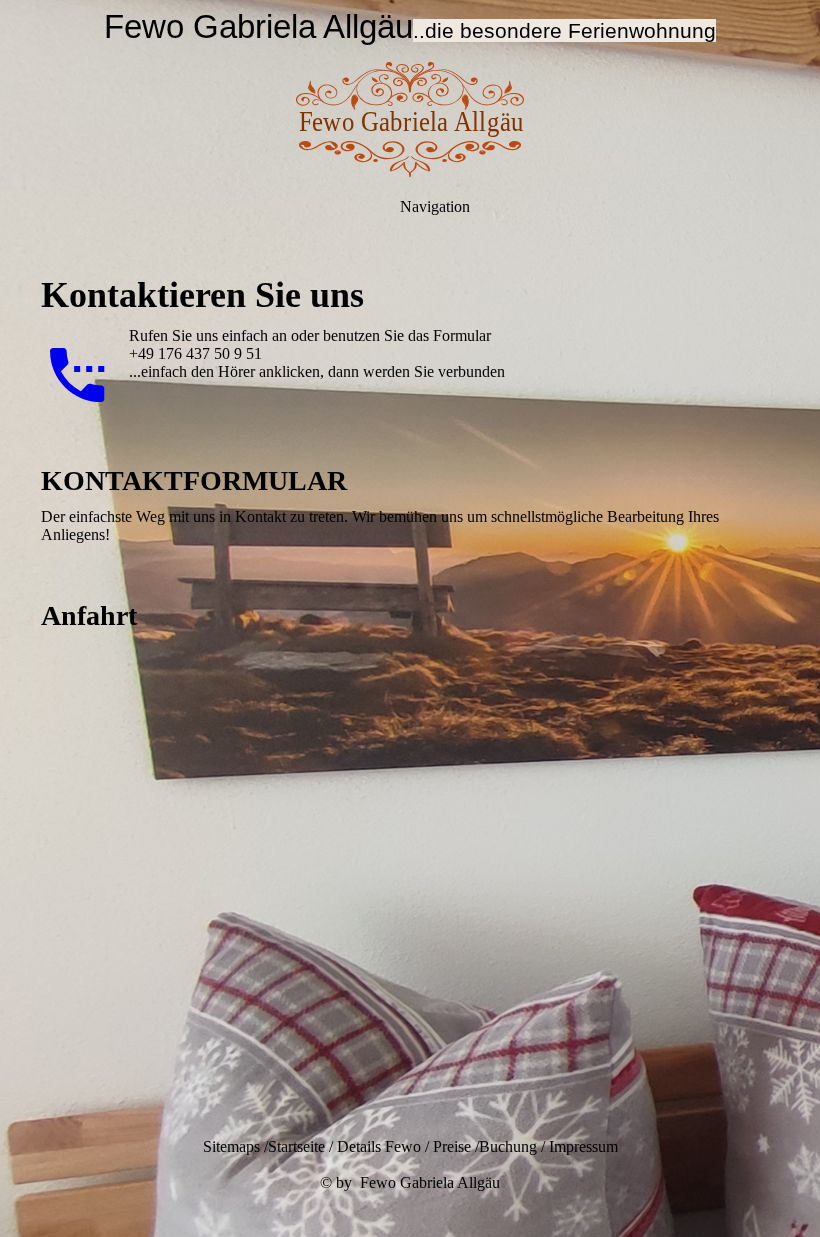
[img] (410, 120)
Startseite (296, 1146)
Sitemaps (231, 1146)
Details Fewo (379, 1146)
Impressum (583, 1146)
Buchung (508, 1146)
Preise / (456, 1146)
